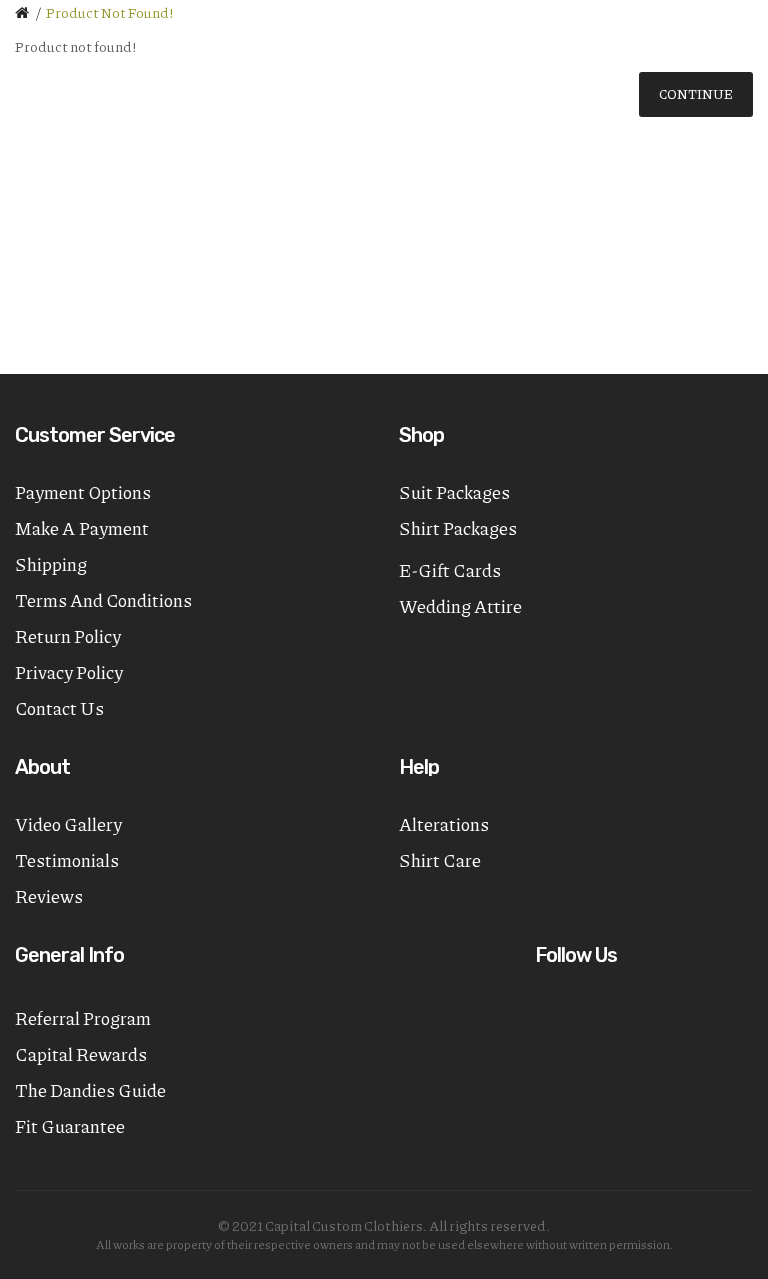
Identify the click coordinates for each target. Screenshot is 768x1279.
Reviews (49, 896)
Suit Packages (454, 492)
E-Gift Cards (450, 570)
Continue (696, 94)
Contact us (59, 708)
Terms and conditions (103, 600)
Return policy (68, 636)
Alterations (444, 824)
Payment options (83, 492)
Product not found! (110, 12)
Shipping (51, 564)
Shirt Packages (458, 528)
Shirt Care (440, 860)
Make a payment (82, 528)
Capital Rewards (81, 1054)
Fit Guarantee (70, 1126)
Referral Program (83, 1018)
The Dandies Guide (90, 1090)
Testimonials (67, 860)
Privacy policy (69, 672)
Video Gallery (68, 824)
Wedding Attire (460, 606)
